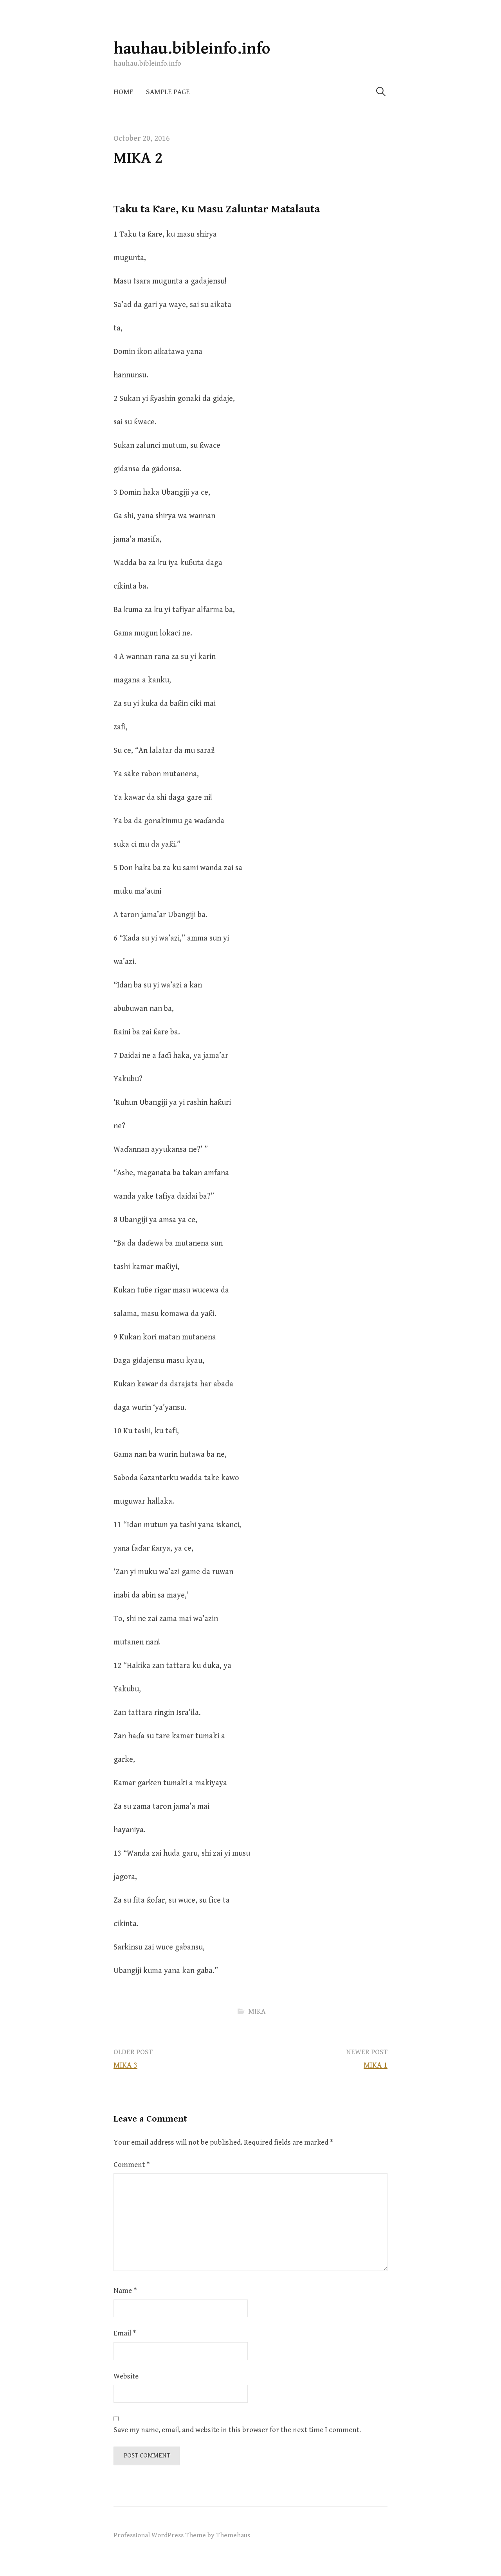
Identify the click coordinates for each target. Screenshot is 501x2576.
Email (125, 2333)
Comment (132, 2165)
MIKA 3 (125, 2065)
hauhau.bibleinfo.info (192, 49)
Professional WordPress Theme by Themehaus (182, 2535)
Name (125, 2291)
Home (123, 92)
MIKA (257, 2011)
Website (126, 2376)
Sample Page (168, 92)
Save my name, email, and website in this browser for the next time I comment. (237, 2430)
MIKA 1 (376, 2065)
